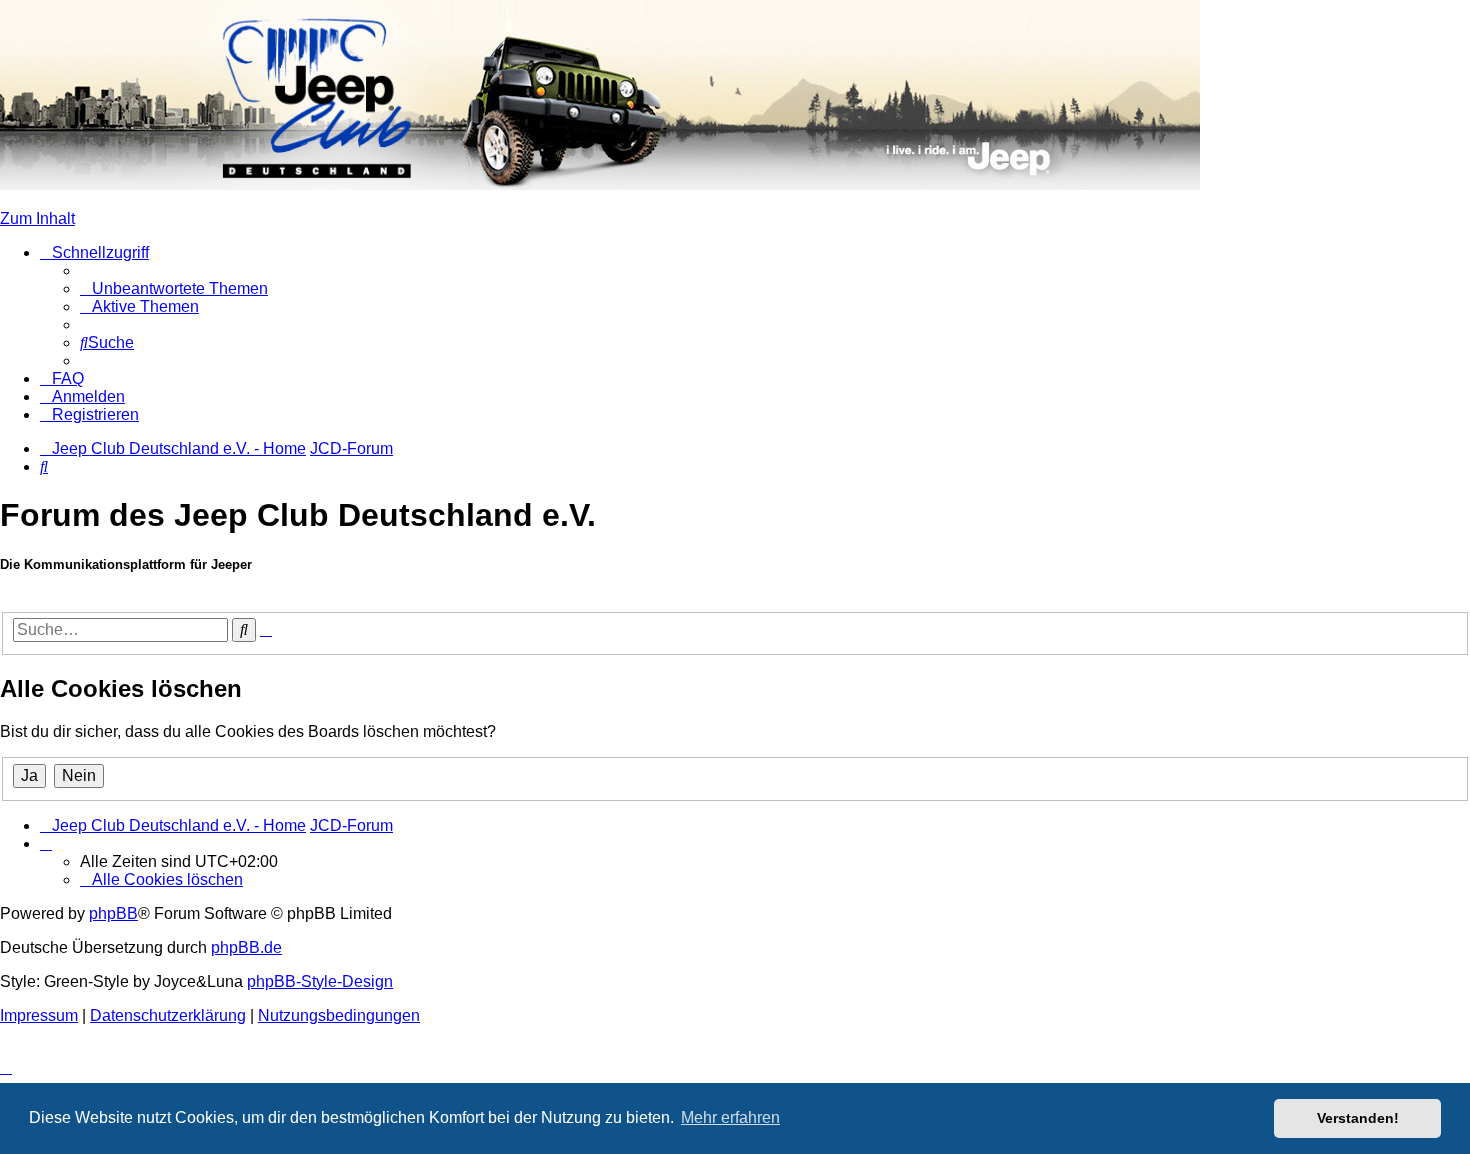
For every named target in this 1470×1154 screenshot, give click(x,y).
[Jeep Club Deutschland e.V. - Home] (600, 184)
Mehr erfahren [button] (730, 1117)
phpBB (113, 913)
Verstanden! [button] (1358, 1118)
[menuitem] (174, 288)
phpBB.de (246, 947)
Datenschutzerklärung (168, 1015)
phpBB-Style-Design (320, 981)
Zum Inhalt (37, 218)
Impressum (39, 1015)
